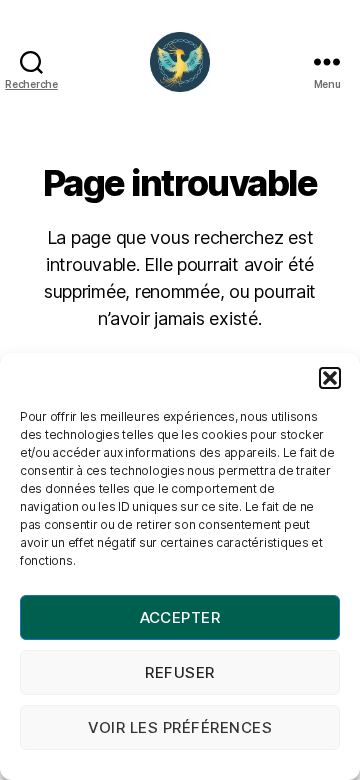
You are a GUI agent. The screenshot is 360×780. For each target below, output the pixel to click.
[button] (330, 378)
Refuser (180, 672)
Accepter (180, 617)
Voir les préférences (180, 727)
